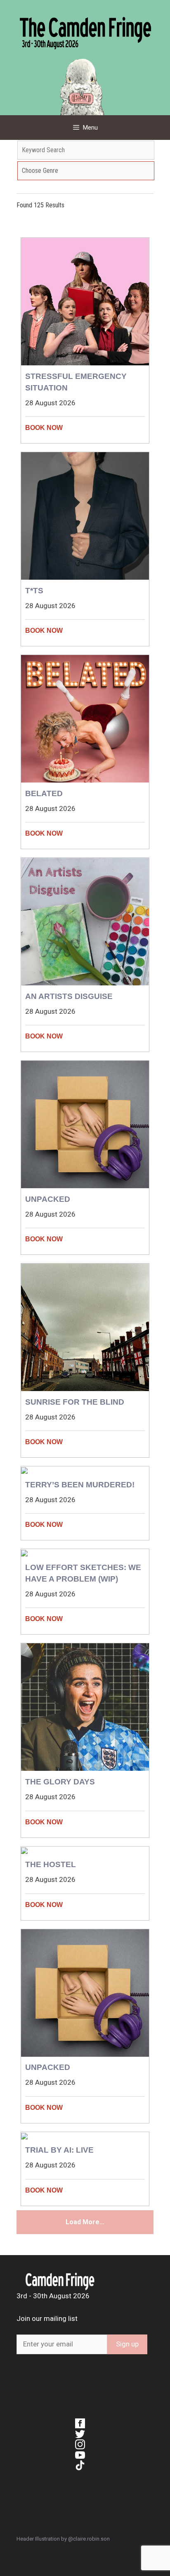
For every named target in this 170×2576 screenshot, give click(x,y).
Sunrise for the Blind (75, 1402)
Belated (44, 793)
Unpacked (48, 1199)
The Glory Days (60, 1782)
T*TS (34, 591)
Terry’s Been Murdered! (80, 1485)
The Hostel (51, 1864)
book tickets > (85, 428)
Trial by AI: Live (59, 2150)
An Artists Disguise (69, 996)
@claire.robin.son (89, 2539)
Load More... (85, 2222)
